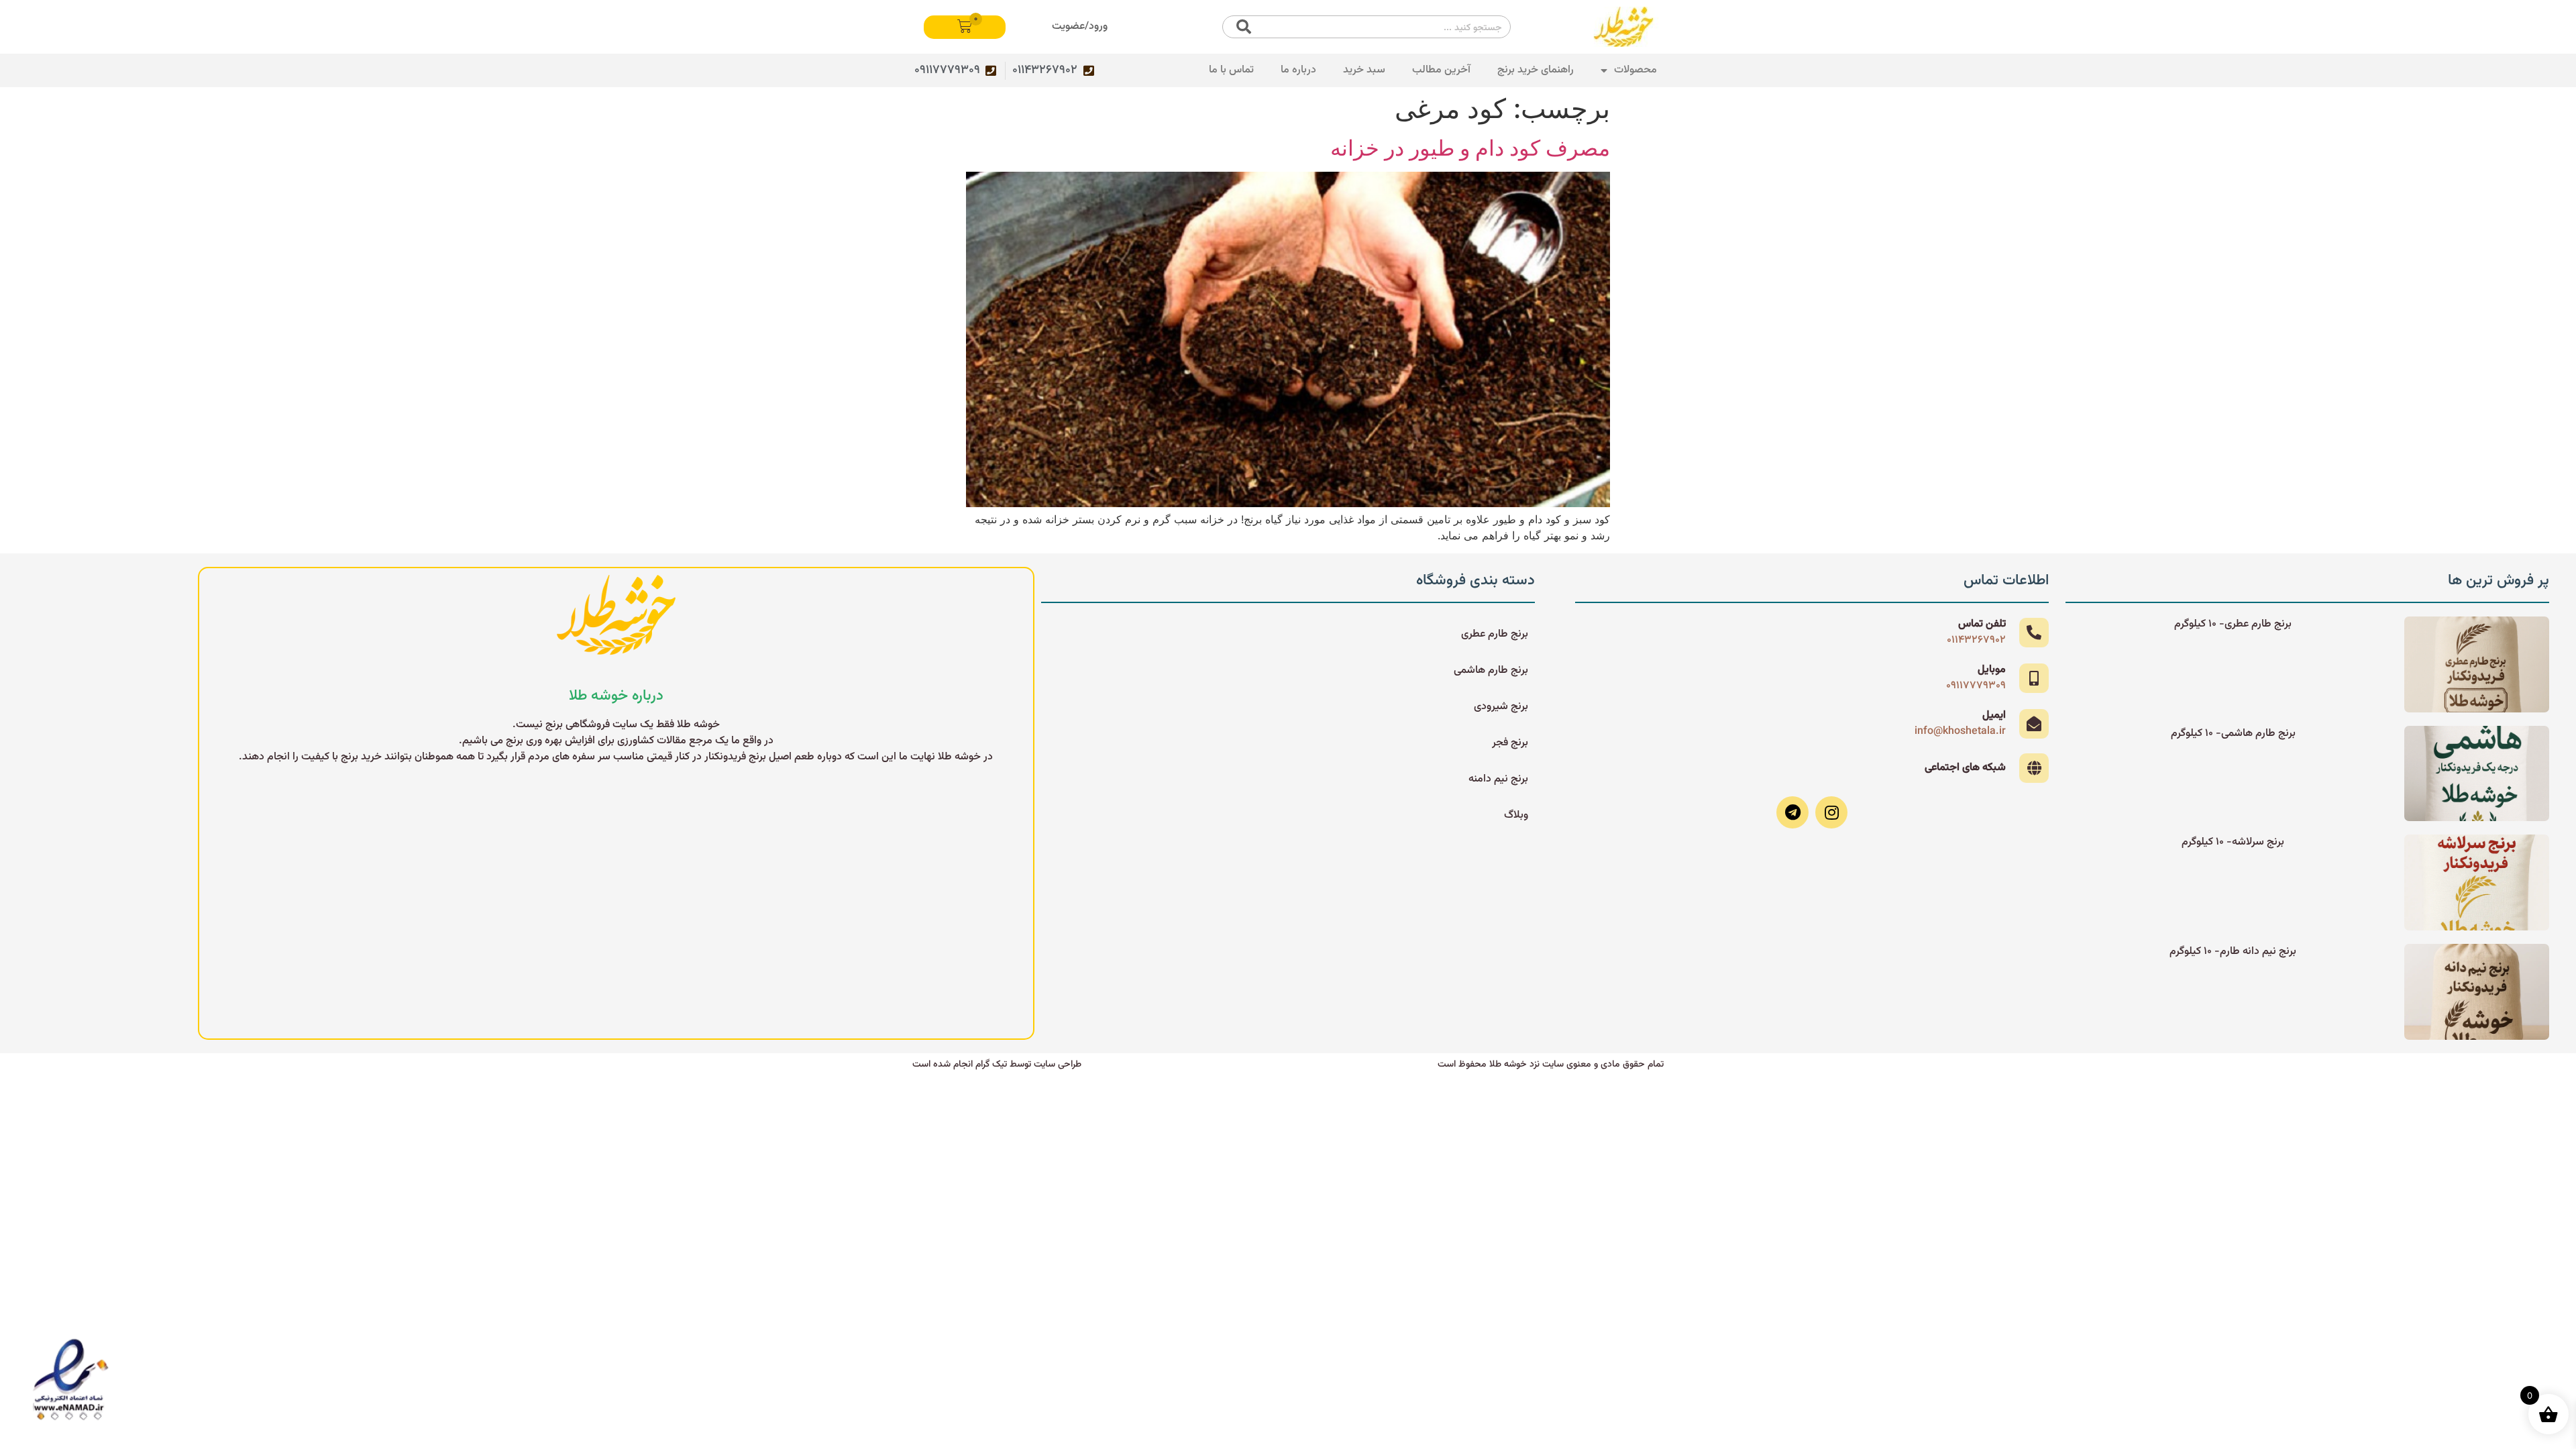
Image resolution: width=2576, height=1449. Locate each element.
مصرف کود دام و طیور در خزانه (1470, 148)
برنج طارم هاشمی (1491, 670)
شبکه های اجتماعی (1965, 768)
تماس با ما (1231, 70)
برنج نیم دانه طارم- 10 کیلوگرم (2233, 952)
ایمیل (1994, 715)
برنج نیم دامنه (1498, 779)
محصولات (1635, 70)
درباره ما (1298, 70)
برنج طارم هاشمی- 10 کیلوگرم (2233, 734)
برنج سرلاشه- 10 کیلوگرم (2233, 842)
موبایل (1992, 670)
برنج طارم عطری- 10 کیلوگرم (2233, 624)
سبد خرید (1364, 70)
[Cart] (965, 27)
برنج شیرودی (1501, 707)
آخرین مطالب (1441, 70)
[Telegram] (1792, 812)
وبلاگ (1516, 815)
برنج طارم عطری (1495, 634)
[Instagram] (1831, 812)
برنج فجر (1510, 743)
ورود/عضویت (1080, 26)
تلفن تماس (1982, 624)
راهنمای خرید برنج (1536, 70)
